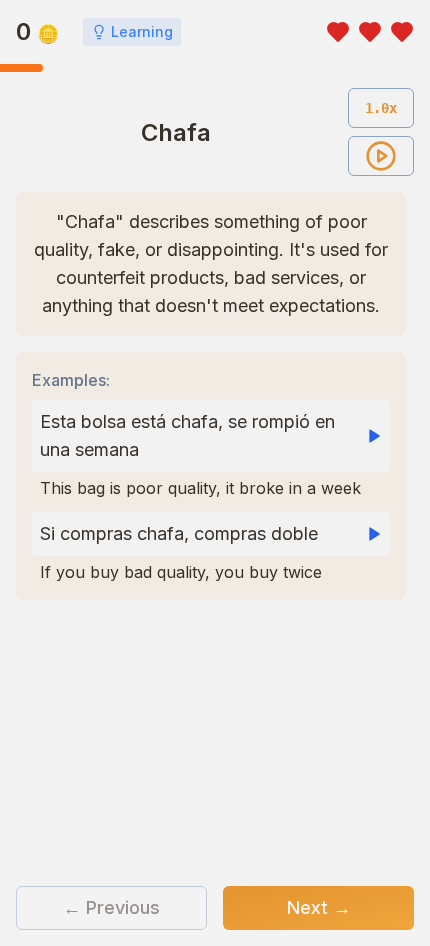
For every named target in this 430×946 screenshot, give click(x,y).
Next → (319, 907)
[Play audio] (381, 156)
